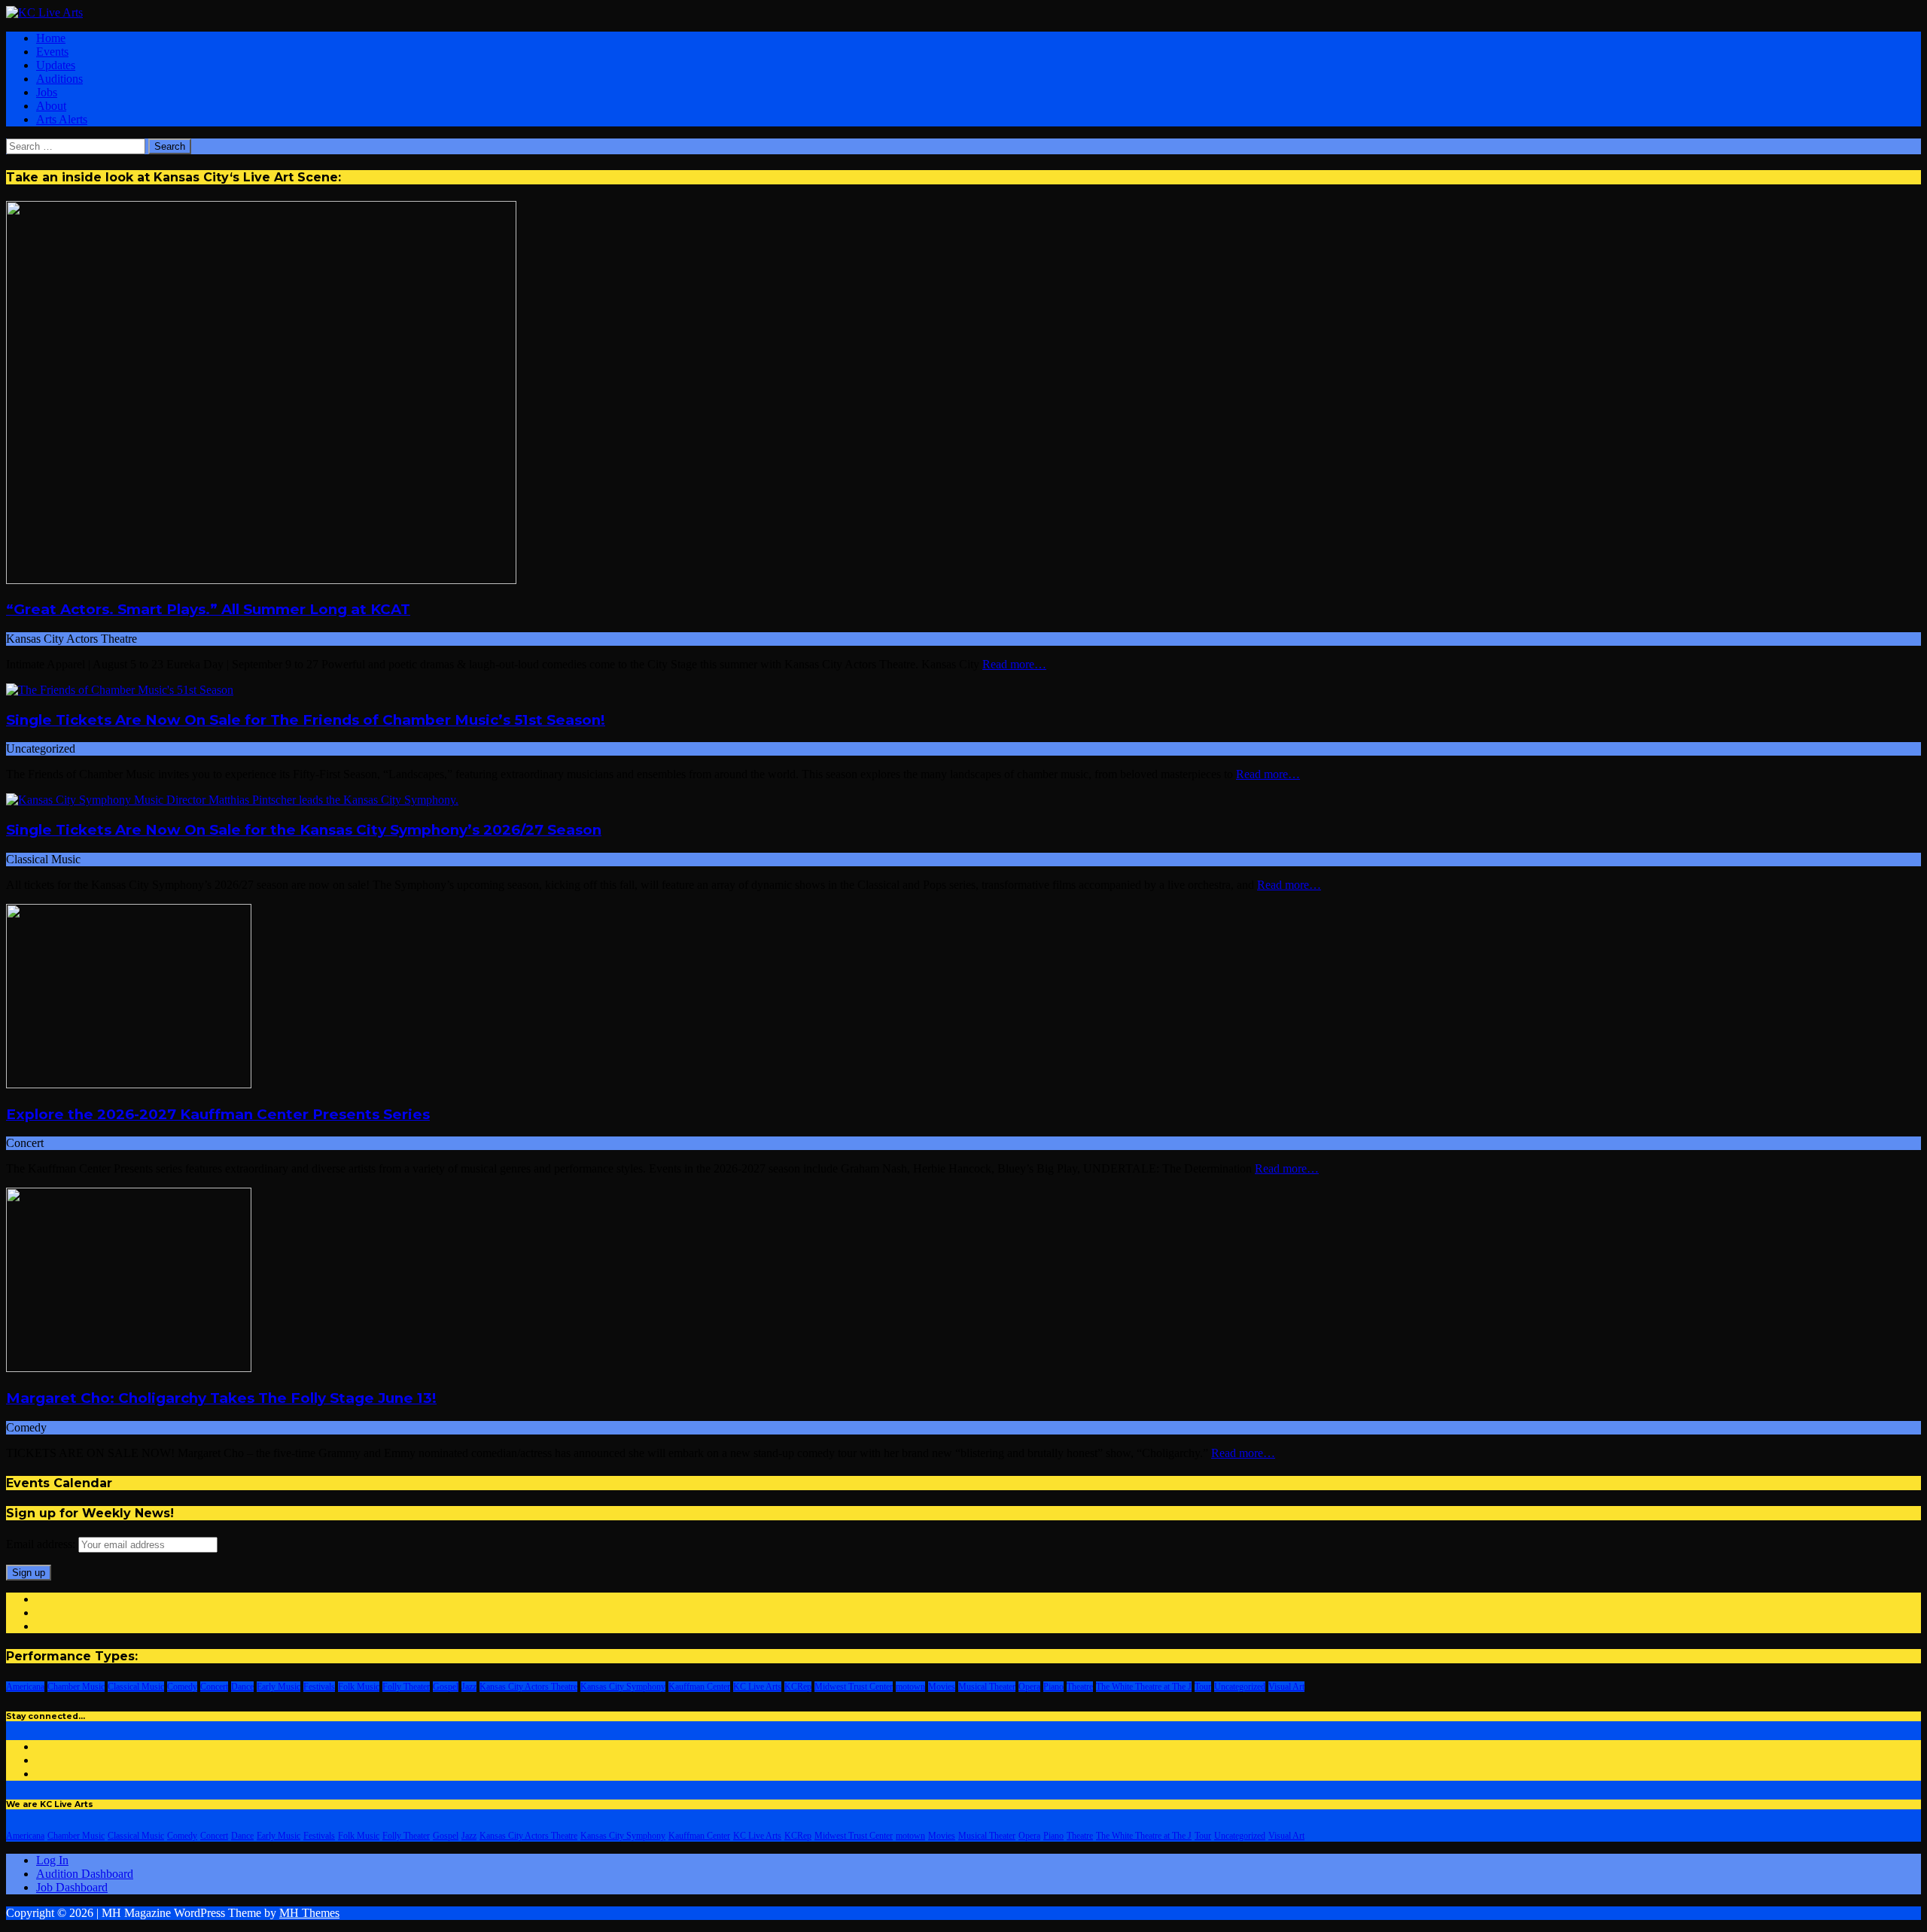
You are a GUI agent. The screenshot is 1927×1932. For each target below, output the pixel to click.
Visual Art (1286, 1687)
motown (910, 1687)
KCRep (798, 1687)
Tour (1203, 1687)
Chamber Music (76, 1687)
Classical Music (136, 1687)
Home (51, 38)
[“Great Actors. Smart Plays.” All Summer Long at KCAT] (261, 580)
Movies (942, 1687)
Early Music (279, 1687)
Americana (25, 1687)
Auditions (59, 79)
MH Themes (309, 1913)
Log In (52, 1860)
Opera (1029, 1687)
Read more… (1014, 664)
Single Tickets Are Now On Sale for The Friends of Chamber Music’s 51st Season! (306, 720)
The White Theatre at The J (1144, 1687)
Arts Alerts (62, 119)
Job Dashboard (72, 1887)
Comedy (182, 1687)
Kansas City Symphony (623, 1687)
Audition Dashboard (85, 1874)
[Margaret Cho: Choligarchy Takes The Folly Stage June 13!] (129, 1368)
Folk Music (359, 1687)
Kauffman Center (699, 1687)
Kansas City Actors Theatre (528, 1687)
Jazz (469, 1687)
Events (52, 52)
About (51, 106)
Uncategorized (1240, 1687)
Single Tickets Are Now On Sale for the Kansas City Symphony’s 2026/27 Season (304, 830)
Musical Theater (987, 1687)
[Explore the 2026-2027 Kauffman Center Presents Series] (129, 1084)
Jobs (47, 92)
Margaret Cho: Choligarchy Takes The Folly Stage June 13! (221, 1398)
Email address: (42, 1544)
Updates (56, 65)
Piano (1053, 1687)
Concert (214, 1687)
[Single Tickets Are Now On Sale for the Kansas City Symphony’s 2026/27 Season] (232, 800)
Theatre (1080, 1687)
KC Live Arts (757, 1687)
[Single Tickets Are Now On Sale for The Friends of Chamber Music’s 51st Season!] (120, 690)
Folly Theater (406, 1687)
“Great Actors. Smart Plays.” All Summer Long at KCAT (208, 609)
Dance (242, 1687)
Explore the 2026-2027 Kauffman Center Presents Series (218, 1114)
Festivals (319, 1687)
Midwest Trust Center (854, 1687)
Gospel (446, 1687)
